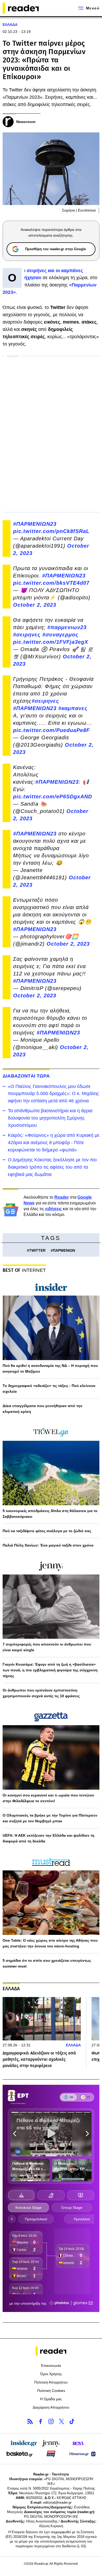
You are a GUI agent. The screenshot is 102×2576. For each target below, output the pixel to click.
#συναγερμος (60, 635)
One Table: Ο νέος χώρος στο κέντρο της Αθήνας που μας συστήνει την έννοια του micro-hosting (50, 1943)
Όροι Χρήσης (51, 2374)
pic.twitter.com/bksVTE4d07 (51, 583)
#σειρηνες (27, 635)
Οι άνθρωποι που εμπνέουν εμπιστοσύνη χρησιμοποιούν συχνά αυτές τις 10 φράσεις (41, 1693)
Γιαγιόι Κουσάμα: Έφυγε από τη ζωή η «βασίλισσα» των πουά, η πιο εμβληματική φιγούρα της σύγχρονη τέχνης (50, 1670)
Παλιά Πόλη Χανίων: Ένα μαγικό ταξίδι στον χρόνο (48, 1545)
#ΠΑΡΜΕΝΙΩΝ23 (35, 524)
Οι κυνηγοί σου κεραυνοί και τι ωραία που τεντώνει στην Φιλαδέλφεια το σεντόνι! (48, 1798)
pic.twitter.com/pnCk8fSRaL (51, 531)
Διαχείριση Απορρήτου (51, 2407)
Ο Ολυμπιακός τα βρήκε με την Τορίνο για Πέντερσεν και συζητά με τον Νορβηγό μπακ (50, 1818)
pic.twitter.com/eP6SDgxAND (53, 797)
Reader (62, 1197)
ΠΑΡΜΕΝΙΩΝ (64, 1250)
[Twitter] (61, 2421)
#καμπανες (73, 708)
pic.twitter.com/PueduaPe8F (51, 730)
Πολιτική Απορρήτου (51, 2382)
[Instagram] (51, 2421)
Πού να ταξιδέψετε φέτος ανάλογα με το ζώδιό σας (47, 1531)
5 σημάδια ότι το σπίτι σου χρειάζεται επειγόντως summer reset (47, 1963)
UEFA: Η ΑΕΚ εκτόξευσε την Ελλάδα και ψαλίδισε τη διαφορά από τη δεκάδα (49, 1838)
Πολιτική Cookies (51, 2391)
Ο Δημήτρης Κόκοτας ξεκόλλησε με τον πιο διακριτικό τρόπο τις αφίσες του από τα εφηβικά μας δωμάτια (52, 1167)
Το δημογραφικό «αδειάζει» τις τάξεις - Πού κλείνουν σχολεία (49, 1389)
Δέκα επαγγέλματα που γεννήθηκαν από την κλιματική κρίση (42, 1409)
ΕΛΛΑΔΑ (10, 25)
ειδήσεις (53, 1209)
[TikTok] (72, 2421)
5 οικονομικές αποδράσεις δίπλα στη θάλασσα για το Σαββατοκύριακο (50, 1514)
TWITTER (37, 1250)
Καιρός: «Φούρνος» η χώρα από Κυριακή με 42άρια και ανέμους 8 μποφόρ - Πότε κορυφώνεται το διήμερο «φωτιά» (54, 1143)
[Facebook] (41, 2421)
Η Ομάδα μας (51, 2399)
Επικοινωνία (51, 2366)
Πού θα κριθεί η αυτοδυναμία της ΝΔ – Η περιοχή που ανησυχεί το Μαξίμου (50, 1368)
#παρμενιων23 (67, 627)
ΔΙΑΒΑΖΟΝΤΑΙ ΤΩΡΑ (26, 1076)
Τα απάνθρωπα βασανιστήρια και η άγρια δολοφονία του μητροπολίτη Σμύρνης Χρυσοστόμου (50, 1118)
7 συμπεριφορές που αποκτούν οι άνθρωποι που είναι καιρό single (47, 1647)
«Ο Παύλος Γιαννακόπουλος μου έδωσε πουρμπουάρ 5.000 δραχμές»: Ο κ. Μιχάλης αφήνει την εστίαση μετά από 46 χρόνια (53, 1094)
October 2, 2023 (35, 605)
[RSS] (30, 2421)
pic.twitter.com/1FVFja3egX (51, 642)
